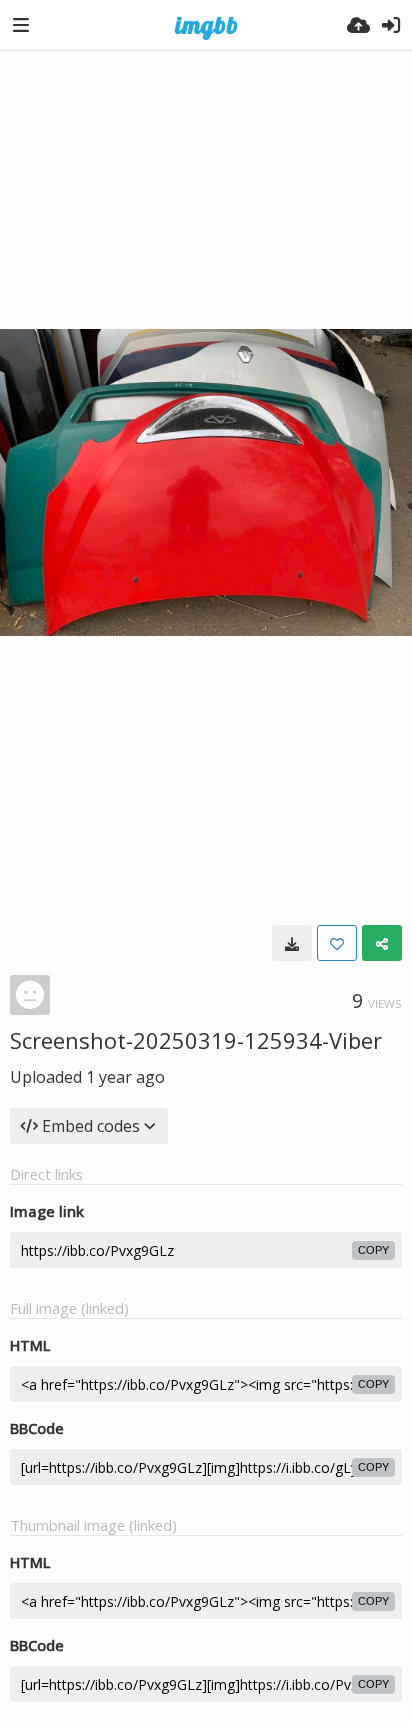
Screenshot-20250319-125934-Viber (196, 1040)
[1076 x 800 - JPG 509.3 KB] (292, 943)
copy (373, 1250)
